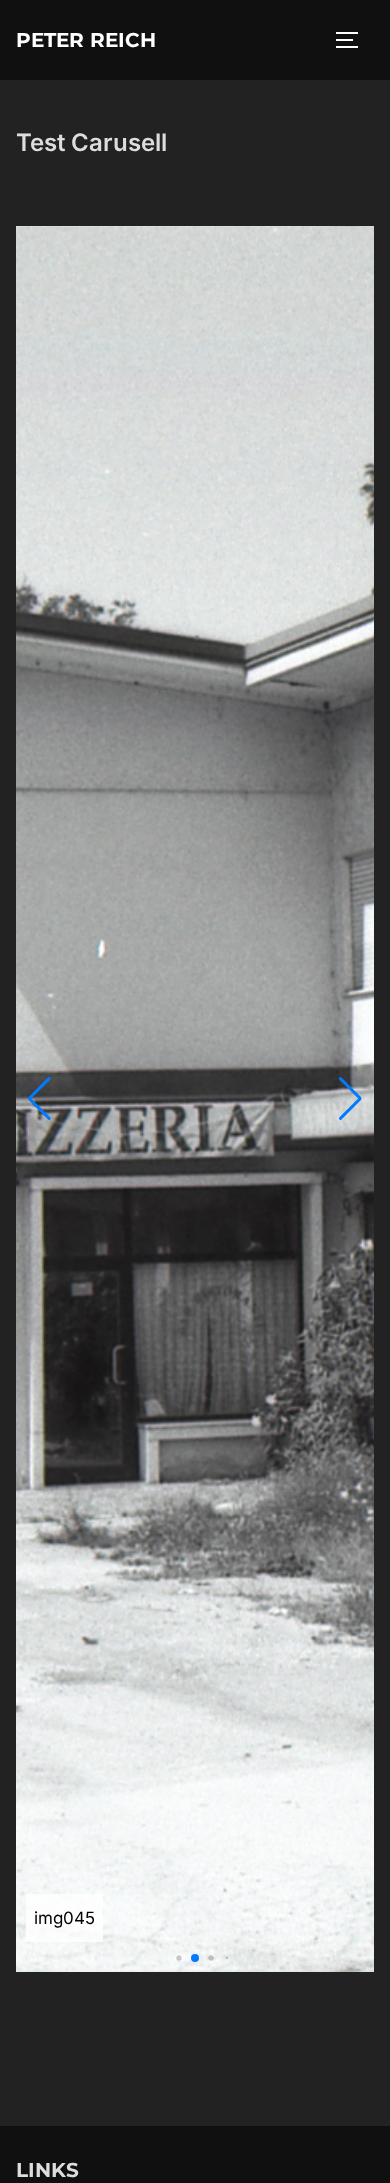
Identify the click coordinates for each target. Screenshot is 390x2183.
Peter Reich (86, 40)
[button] (39, 1099)
